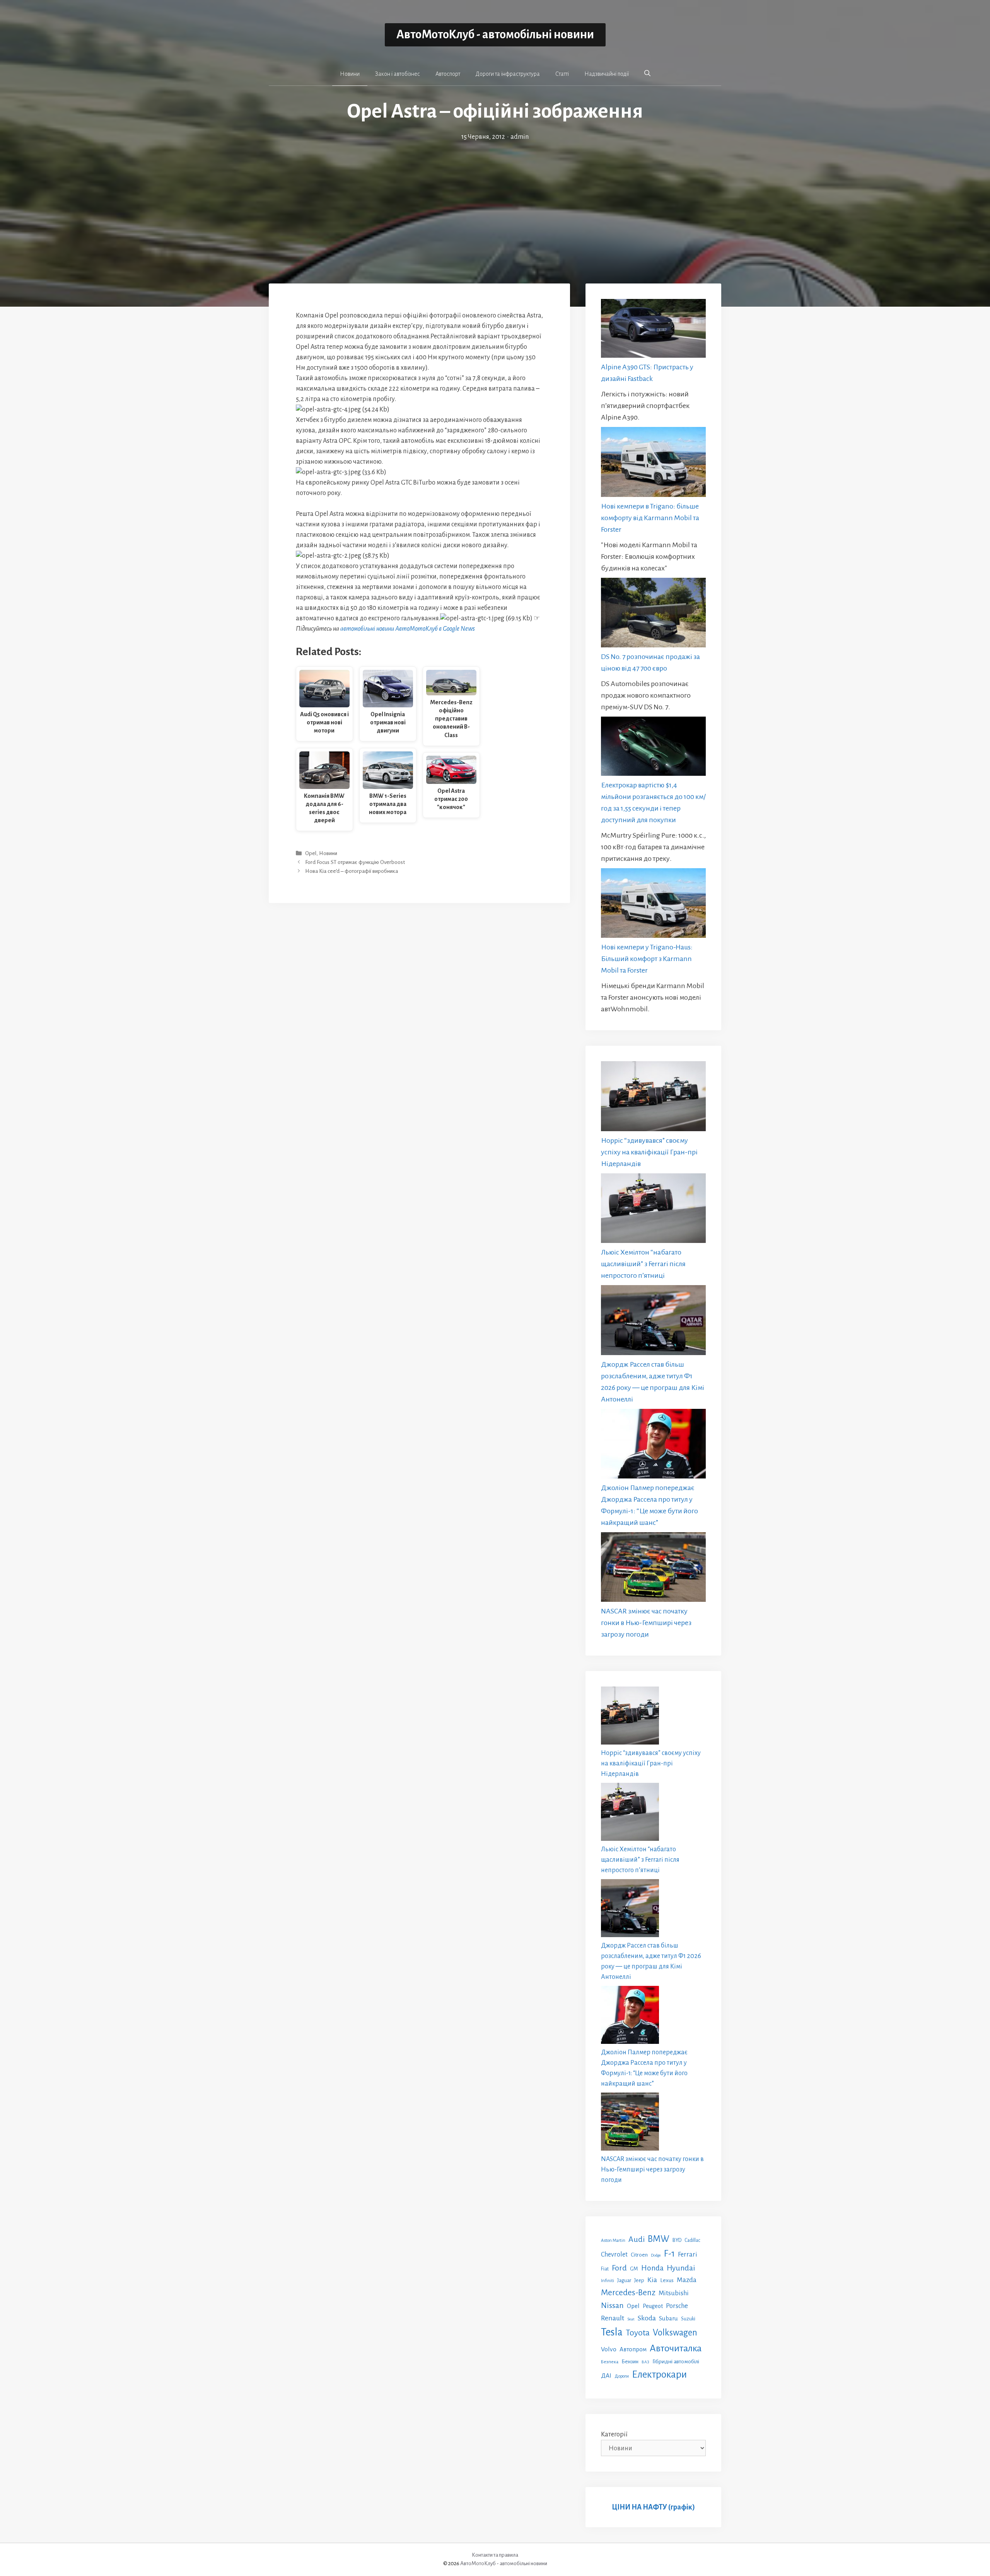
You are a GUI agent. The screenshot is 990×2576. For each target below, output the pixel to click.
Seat (631, 2319)
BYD (677, 2240)
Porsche (677, 2306)
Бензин (630, 2362)
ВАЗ (645, 2362)
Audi (637, 2239)
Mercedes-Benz (628, 2293)
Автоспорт (448, 74)
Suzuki (688, 2319)
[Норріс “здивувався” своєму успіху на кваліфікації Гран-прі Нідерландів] (653, 1098)
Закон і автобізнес (398, 74)
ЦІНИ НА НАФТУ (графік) (653, 2507)
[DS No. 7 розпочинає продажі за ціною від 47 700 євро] (653, 614)
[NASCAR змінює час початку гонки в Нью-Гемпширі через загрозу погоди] (653, 1569)
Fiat (605, 2269)
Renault (613, 2318)
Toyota (638, 2333)
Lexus (667, 2280)
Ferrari (688, 2254)
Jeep (639, 2280)
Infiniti (608, 2281)
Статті (562, 74)
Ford (619, 2268)
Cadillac (692, 2240)
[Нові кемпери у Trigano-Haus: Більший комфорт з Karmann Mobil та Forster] (653, 905)
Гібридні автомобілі (676, 2361)
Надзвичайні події (607, 74)
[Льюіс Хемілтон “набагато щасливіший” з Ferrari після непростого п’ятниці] (653, 1210)
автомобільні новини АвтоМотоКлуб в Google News (408, 629)
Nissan (612, 2305)
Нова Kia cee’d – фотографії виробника (352, 871)
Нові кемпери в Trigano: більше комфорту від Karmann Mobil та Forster (650, 518)
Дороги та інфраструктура (508, 74)
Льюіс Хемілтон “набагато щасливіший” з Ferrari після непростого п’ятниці (643, 1264)
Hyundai (681, 2268)
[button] (647, 73)
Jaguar (624, 2281)
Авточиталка (676, 2348)
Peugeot (653, 2306)
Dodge (656, 2255)
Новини (350, 74)
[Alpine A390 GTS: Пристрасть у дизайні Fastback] (653, 330)
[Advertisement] (495, 200)
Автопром (633, 2349)
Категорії (614, 2434)
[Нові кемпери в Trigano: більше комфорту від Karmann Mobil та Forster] (653, 463)
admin (520, 137)
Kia (652, 2280)
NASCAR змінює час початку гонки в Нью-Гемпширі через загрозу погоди (646, 1623)
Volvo (609, 2349)
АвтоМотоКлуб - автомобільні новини (495, 35)
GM (634, 2269)
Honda (652, 2268)
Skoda (647, 2318)
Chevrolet (614, 2254)
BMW (659, 2239)
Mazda (687, 2280)
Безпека (610, 2362)
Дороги (622, 2376)
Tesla (612, 2332)
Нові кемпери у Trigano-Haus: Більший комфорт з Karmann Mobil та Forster (647, 959)
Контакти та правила (495, 2555)
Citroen (639, 2255)
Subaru (668, 2318)
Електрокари (659, 2375)
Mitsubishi (674, 2293)
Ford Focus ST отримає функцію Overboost (355, 862)
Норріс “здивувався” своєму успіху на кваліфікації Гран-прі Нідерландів (649, 1152)
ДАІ (606, 2375)
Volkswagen (675, 2333)
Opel (311, 853)
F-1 (669, 2254)
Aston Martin (613, 2240)
